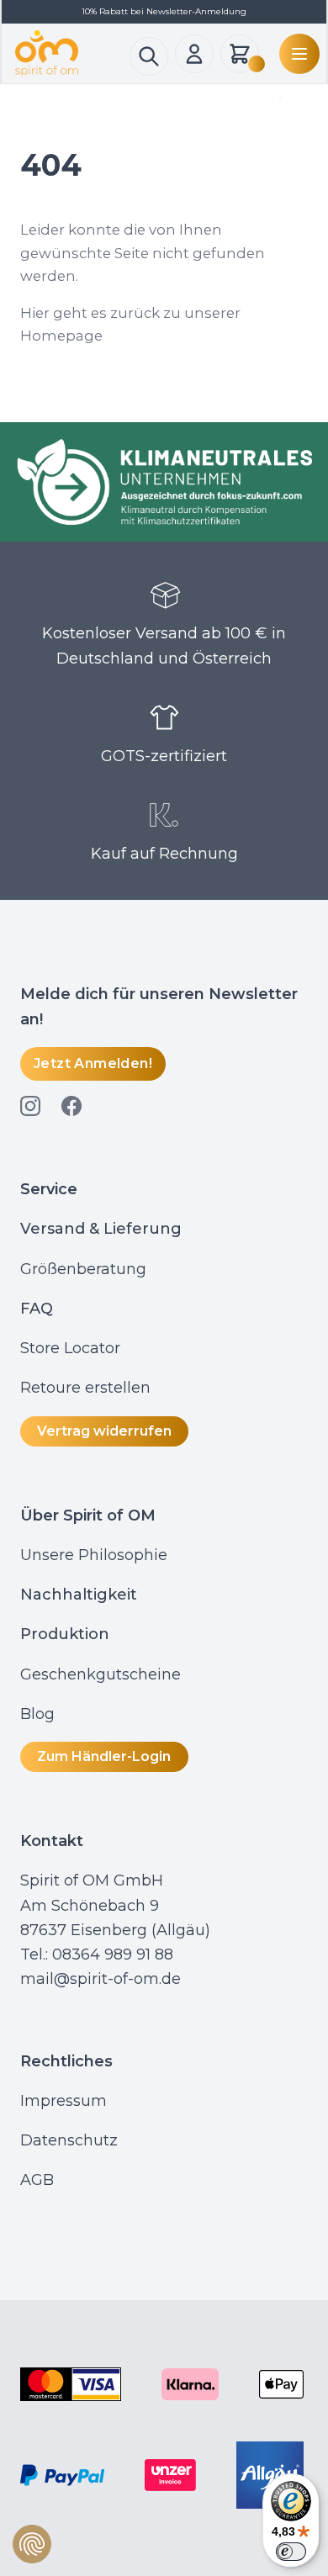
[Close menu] (277, 98)
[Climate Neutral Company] (164, 482)
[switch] (291, 2552)
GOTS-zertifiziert (164, 756)
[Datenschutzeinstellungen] (32, 2544)
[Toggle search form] (149, 56)
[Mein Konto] (194, 54)
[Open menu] (296, 54)
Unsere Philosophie (94, 1555)
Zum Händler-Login (104, 1756)
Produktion (65, 1634)
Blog (40, 1714)
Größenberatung (85, 1269)
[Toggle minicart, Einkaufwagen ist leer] (240, 54)
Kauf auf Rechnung (164, 854)
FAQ (37, 1309)
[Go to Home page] (72, 53)
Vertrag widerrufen (104, 1431)
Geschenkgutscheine (101, 1674)
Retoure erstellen (85, 1388)
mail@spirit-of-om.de (101, 1979)
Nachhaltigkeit (79, 1595)
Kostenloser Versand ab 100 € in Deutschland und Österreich (164, 645)
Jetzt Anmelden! (93, 1063)
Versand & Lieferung (101, 1229)
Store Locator (70, 1348)
